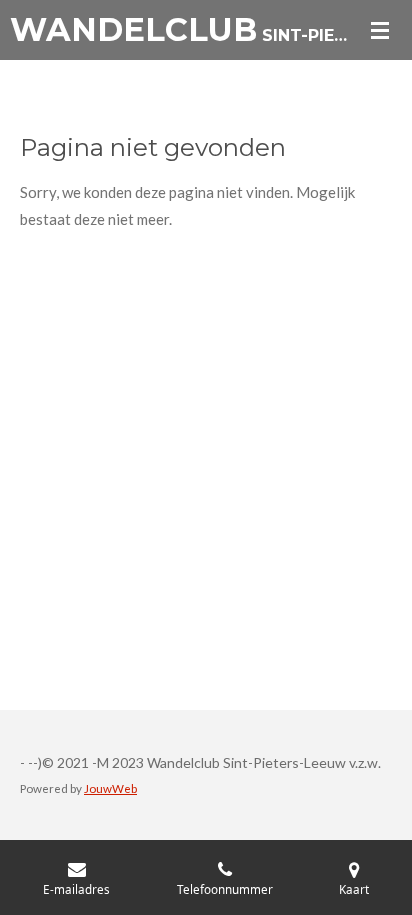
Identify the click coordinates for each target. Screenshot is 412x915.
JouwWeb (110, 788)
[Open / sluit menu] (380, 30)
